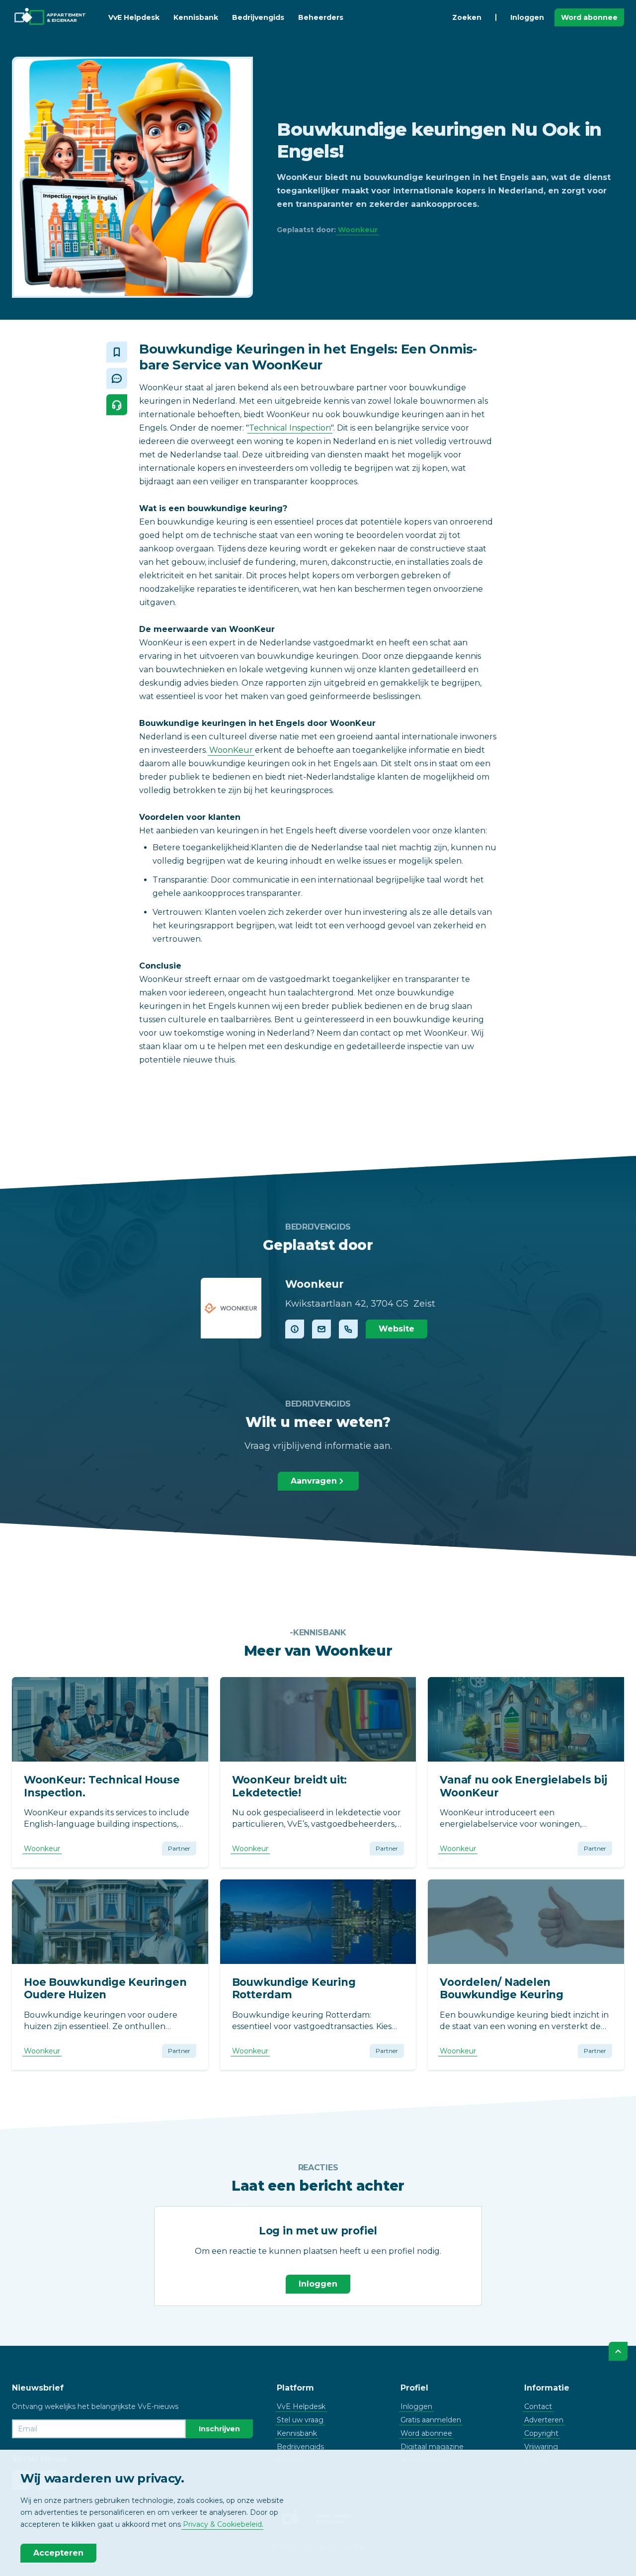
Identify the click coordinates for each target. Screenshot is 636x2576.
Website (397, 1329)
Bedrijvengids (258, 17)
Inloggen (527, 17)
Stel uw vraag (300, 2420)
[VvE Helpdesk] (117, 405)
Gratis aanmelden (431, 2420)
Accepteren (58, 2553)
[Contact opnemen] (321, 1329)
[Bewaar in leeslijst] (117, 352)
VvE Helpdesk (134, 17)
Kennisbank (196, 17)
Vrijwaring (541, 2447)
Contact (538, 2406)
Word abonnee (589, 17)
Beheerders (321, 17)
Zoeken (467, 17)
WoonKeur (231, 750)
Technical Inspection (290, 428)
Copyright (541, 2433)
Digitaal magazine (432, 2447)
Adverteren (544, 2420)
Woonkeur (358, 230)
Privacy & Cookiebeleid (222, 2524)
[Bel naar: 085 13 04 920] (348, 1329)
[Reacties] (117, 378)
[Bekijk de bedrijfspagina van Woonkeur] (231, 1308)
